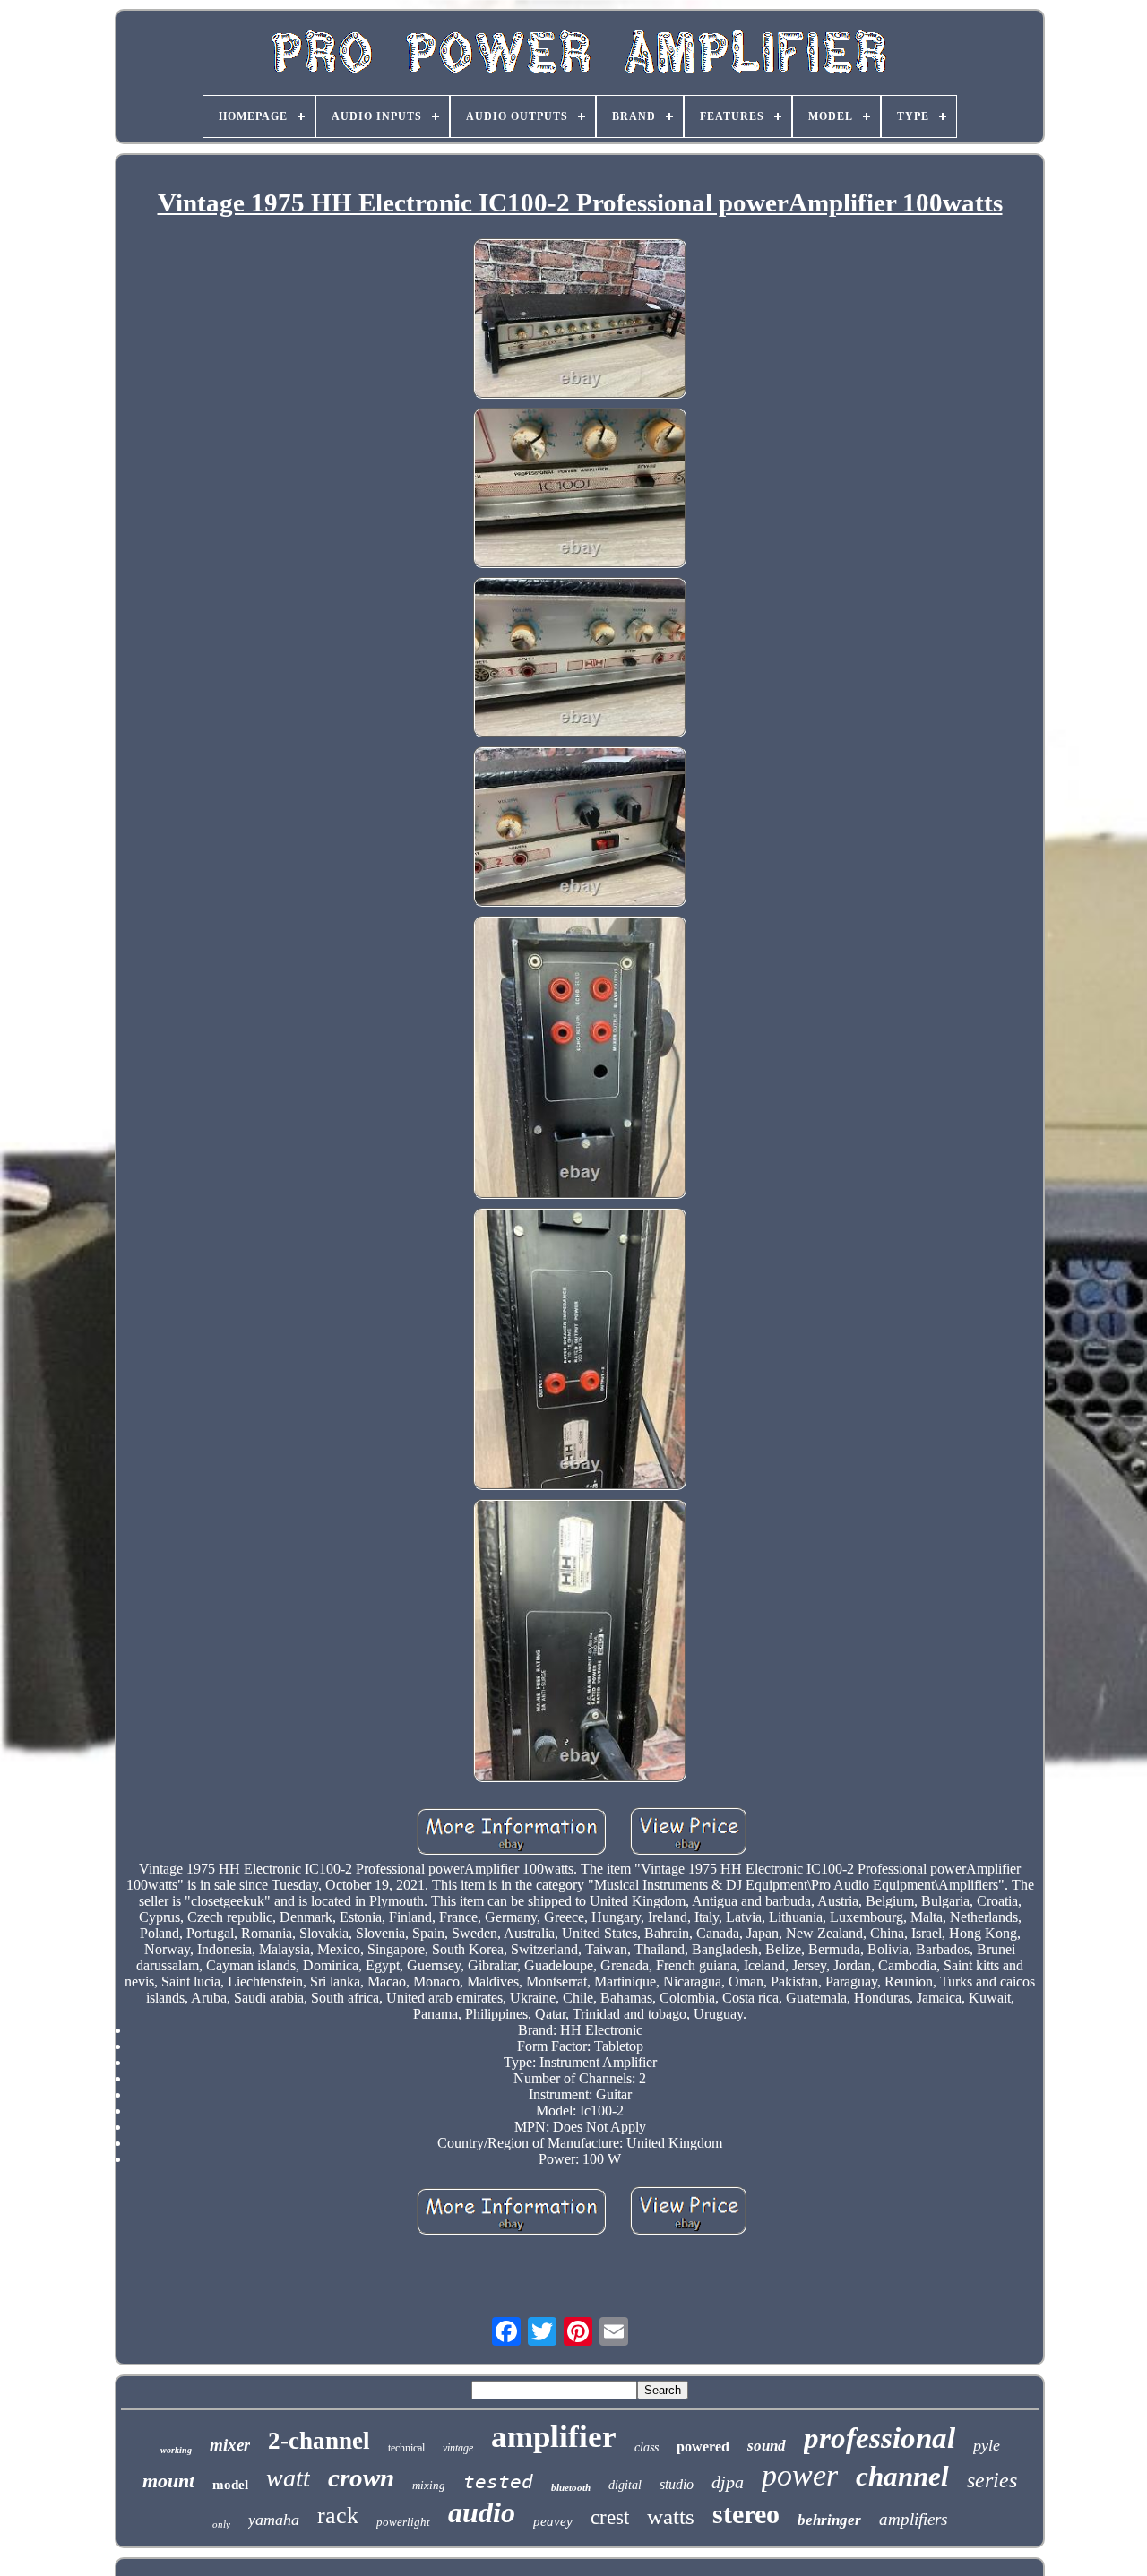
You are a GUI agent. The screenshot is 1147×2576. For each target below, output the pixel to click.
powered (703, 2447)
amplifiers (913, 2519)
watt (288, 2478)
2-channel (319, 2441)
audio (482, 2512)
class (647, 2447)
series (992, 2480)
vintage (458, 2448)
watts (671, 2516)
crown (361, 2477)
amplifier (554, 2437)
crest (610, 2517)
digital (625, 2485)
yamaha (274, 2520)
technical (406, 2448)
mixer (230, 2445)
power (800, 2475)
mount (168, 2481)
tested (498, 2482)
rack (338, 2516)
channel (902, 2476)
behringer (829, 2520)
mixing (429, 2485)
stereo (746, 2514)
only (221, 2524)
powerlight (403, 2522)
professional (880, 2438)
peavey (553, 2521)
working (176, 2450)
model (230, 2485)
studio (677, 2484)
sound (767, 2446)
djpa (728, 2482)
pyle (987, 2445)
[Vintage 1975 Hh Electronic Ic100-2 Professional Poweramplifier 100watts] (580, 320)
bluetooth (571, 2487)
